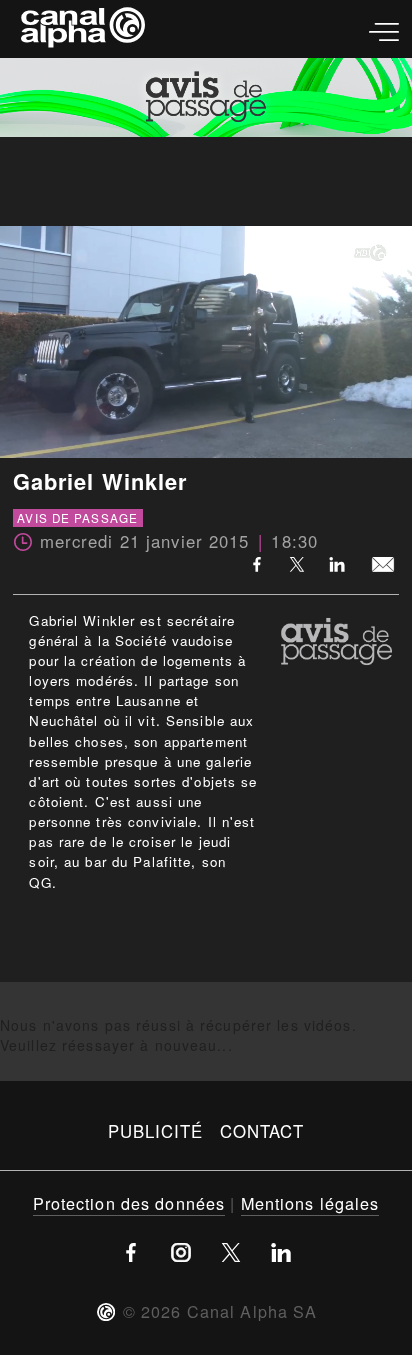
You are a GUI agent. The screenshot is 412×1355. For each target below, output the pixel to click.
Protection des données (129, 1203)
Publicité (156, 1131)
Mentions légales (310, 1203)
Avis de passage (77, 518)
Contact (262, 1131)
